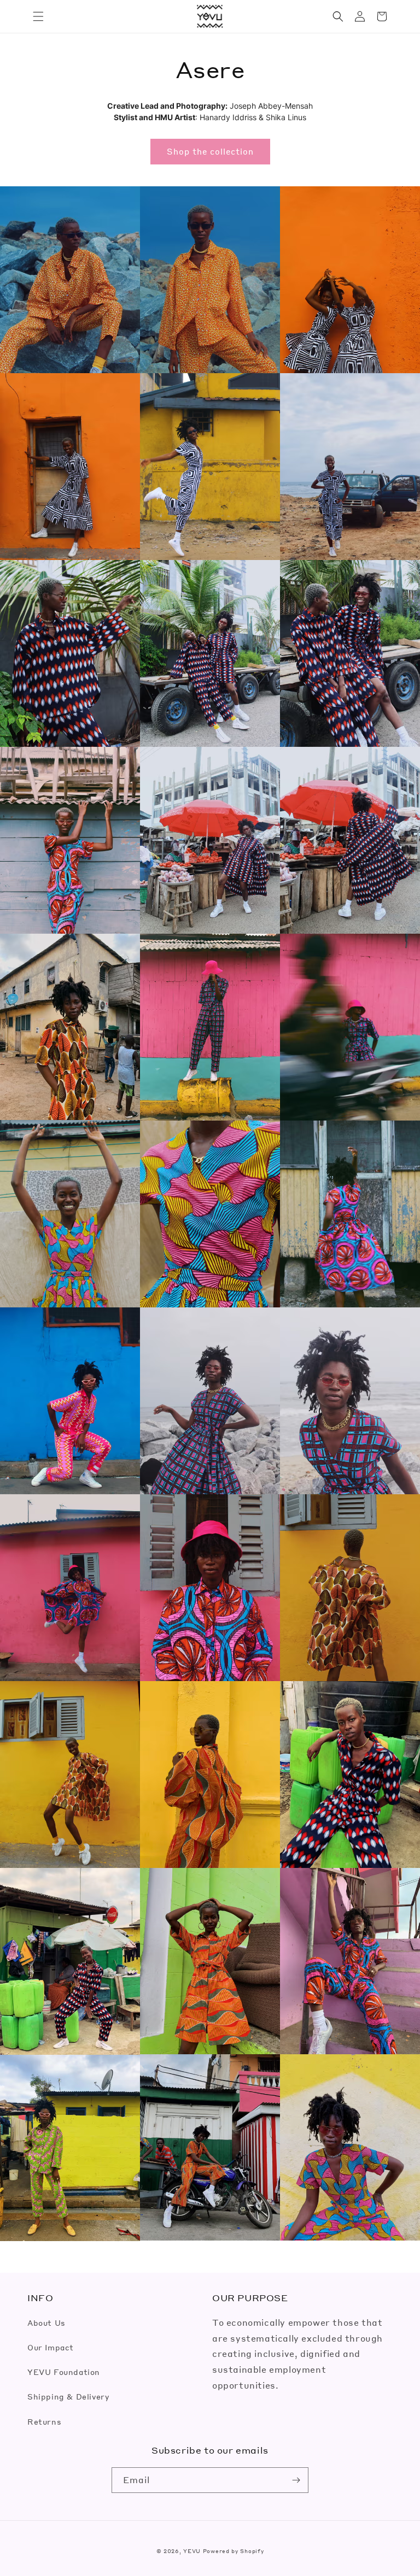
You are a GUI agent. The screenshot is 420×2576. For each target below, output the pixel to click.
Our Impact (51, 2347)
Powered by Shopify (234, 2551)
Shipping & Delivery (68, 2396)
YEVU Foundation (64, 2372)
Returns (44, 2421)
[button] (38, 16)
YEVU (192, 2551)
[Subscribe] (296, 2480)
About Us (46, 2322)
